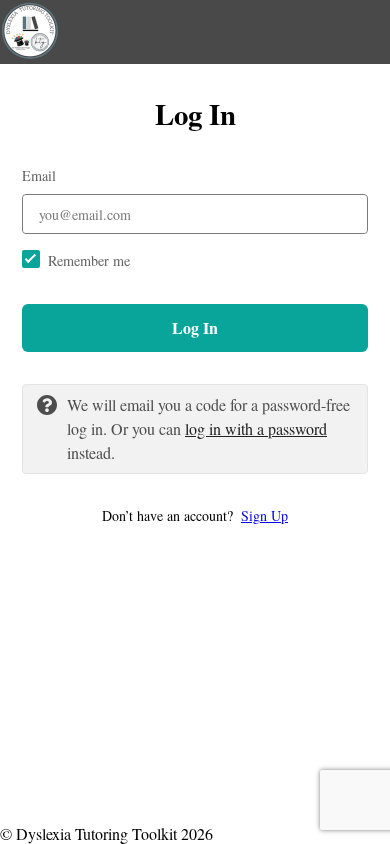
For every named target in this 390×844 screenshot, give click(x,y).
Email (39, 175)
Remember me (89, 260)
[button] (195, 515)
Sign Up (264, 515)
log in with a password (256, 428)
